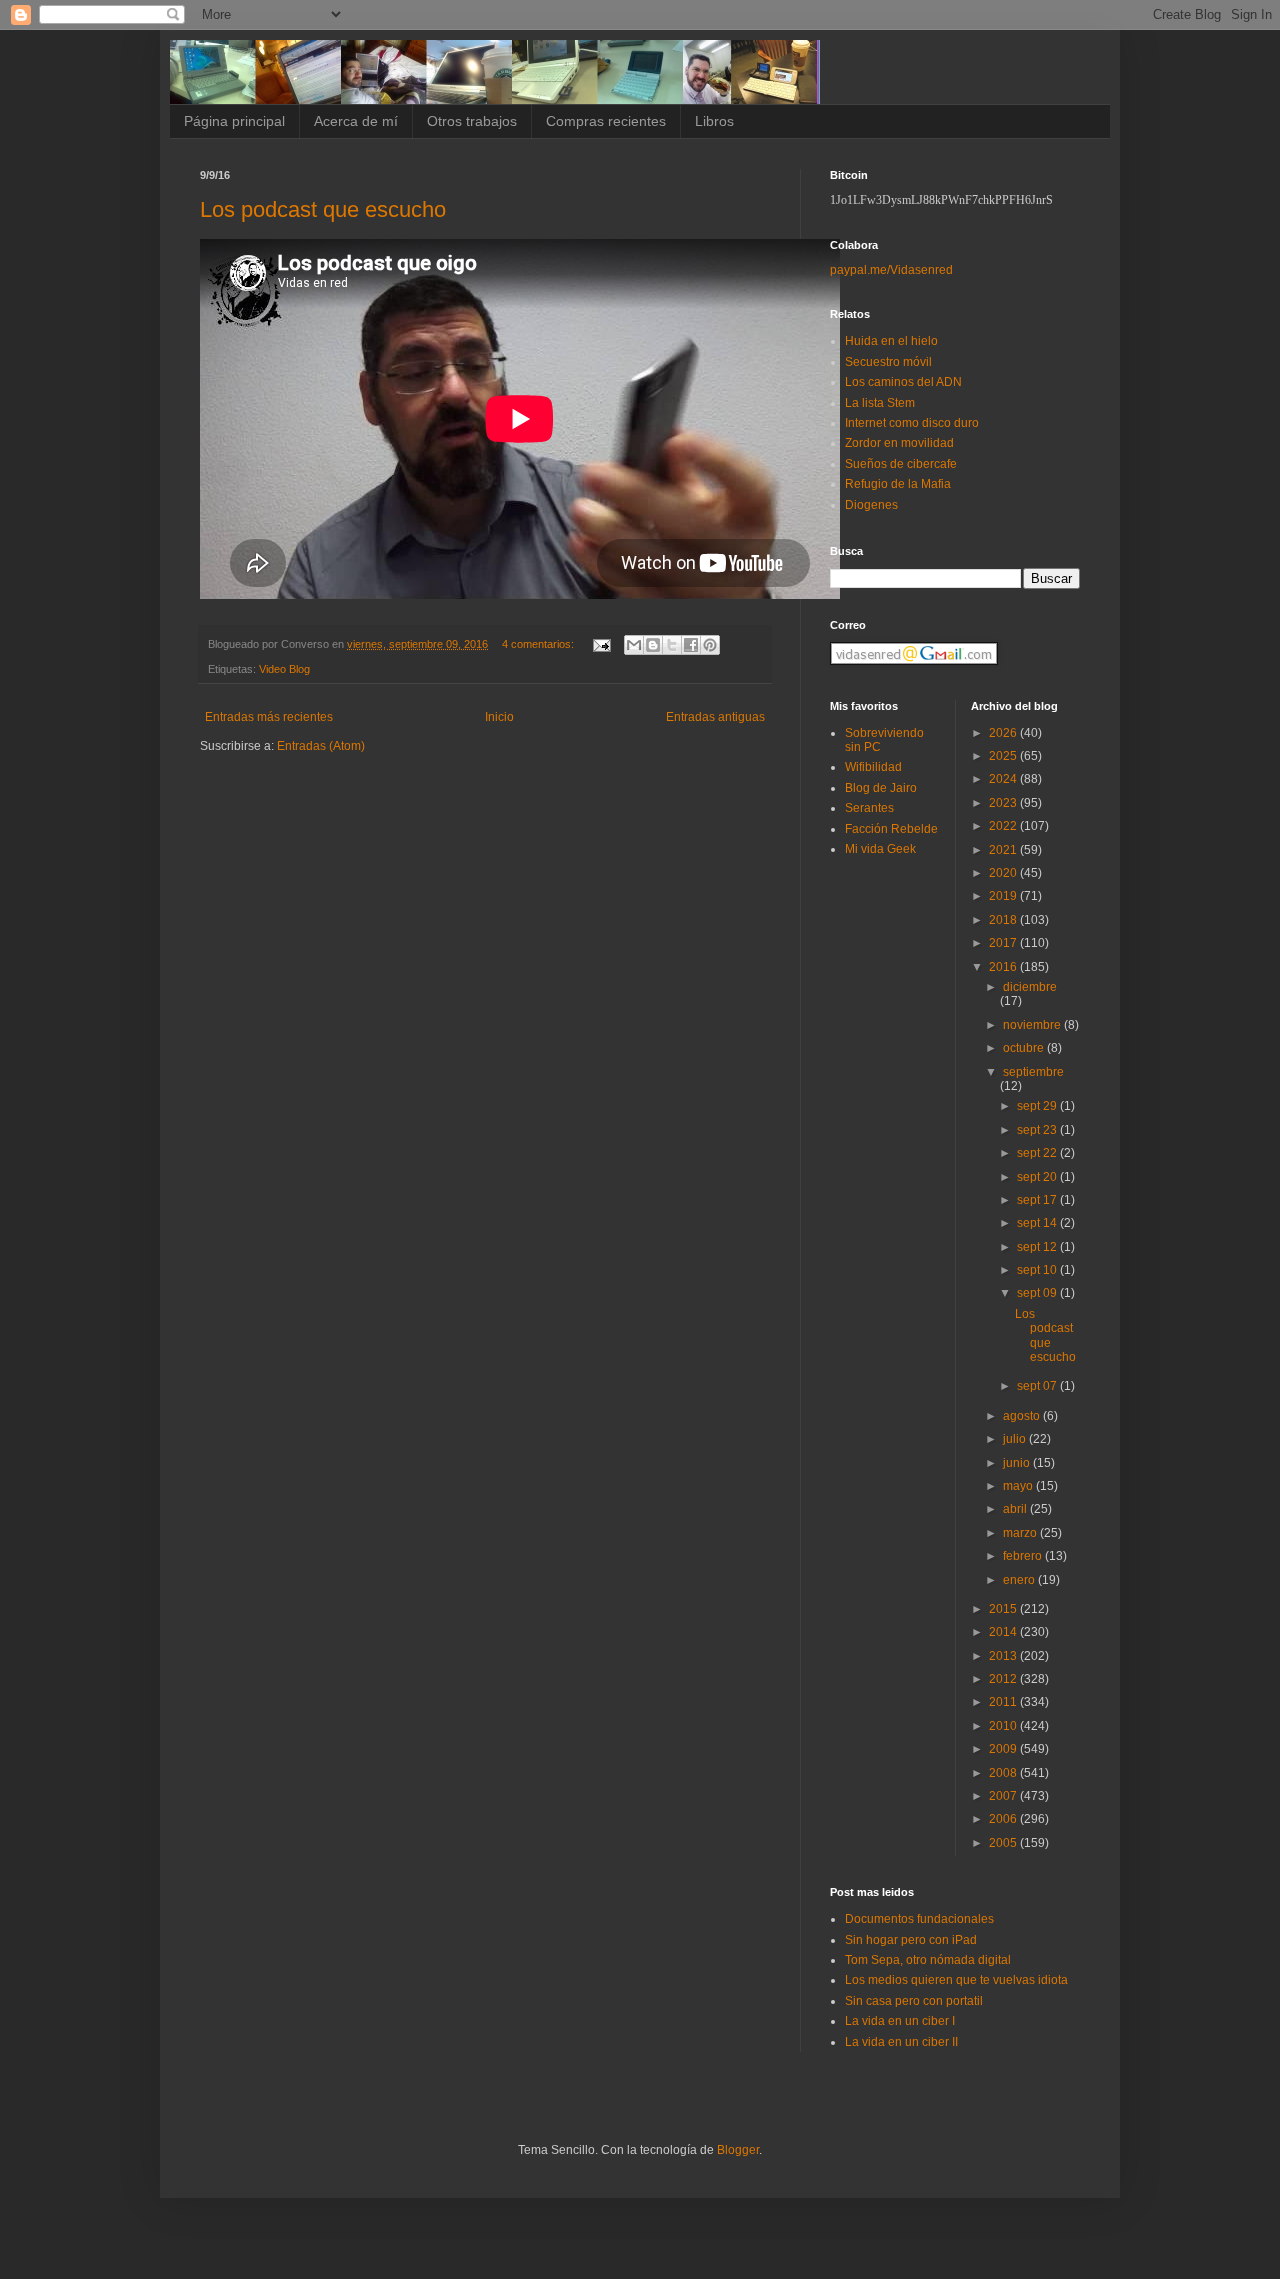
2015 (1004, 1609)
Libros (714, 121)
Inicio (499, 717)
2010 (1004, 1726)
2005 (1004, 1843)
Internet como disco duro (912, 423)
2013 (1004, 1656)
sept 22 (1038, 1153)
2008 (1004, 1773)
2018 (1004, 920)
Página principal (234, 121)
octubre (1025, 1048)
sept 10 (1038, 1270)
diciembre (1030, 987)
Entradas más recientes (269, 717)
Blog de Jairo (881, 788)
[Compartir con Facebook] (691, 645)
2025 (1004, 756)
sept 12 (1038, 1247)
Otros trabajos (472, 121)
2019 (1004, 896)
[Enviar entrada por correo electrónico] (601, 644)
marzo (1021, 1533)
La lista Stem (880, 403)
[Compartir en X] (672, 645)
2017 (1004, 943)
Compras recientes (606, 121)
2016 (1004, 967)
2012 (1004, 1679)
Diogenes (871, 505)
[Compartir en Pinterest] (710, 645)
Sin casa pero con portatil (914, 2001)
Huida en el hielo (891, 341)
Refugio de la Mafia (898, 484)
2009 (1004, 1749)
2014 (1004, 1632)
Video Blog (284, 669)
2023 (1004, 803)
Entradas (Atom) (321, 746)
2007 (1004, 1796)
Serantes (869, 808)
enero (1020, 1580)
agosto (1023, 1416)
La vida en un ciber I (900, 2021)
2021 (1004, 850)
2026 (1004, 733)
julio (1016, 1439)
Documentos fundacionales (919, 1919)
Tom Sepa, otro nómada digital (928, 1960)
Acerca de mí (356, 121)
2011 (1004, 1702)
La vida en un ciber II (901, 2042)
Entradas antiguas (715, 717)
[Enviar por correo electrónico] (634, 645)
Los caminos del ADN (903, 382)
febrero (1024, 1556)
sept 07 (1038, 1386)
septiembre (1033, 1072)
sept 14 (1038, 1223)
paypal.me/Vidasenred (891, 270)
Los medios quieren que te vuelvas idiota (956, 1980)
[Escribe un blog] (653, 645)
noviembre (1033, 1025)
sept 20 (1038, 1177)
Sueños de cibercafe (901, 464)
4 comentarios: (539, 644)
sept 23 (1038, 1130)
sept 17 (1038, 1200)
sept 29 (1038, 1106)
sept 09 (1038, 1293)
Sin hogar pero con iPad (911, 1940)
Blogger (738, 2150)
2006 (1004, 1819)
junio (1018, 1463)
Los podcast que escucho (323, 209)
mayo (1019, 1486)
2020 (1004, 873)
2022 (1004, 826)
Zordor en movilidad (899, 443)
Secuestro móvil (888, 362)
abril (1016, 1509)
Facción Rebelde (891, 829)
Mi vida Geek (880, 849)
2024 (1004, 779)
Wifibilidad (873, 767)
